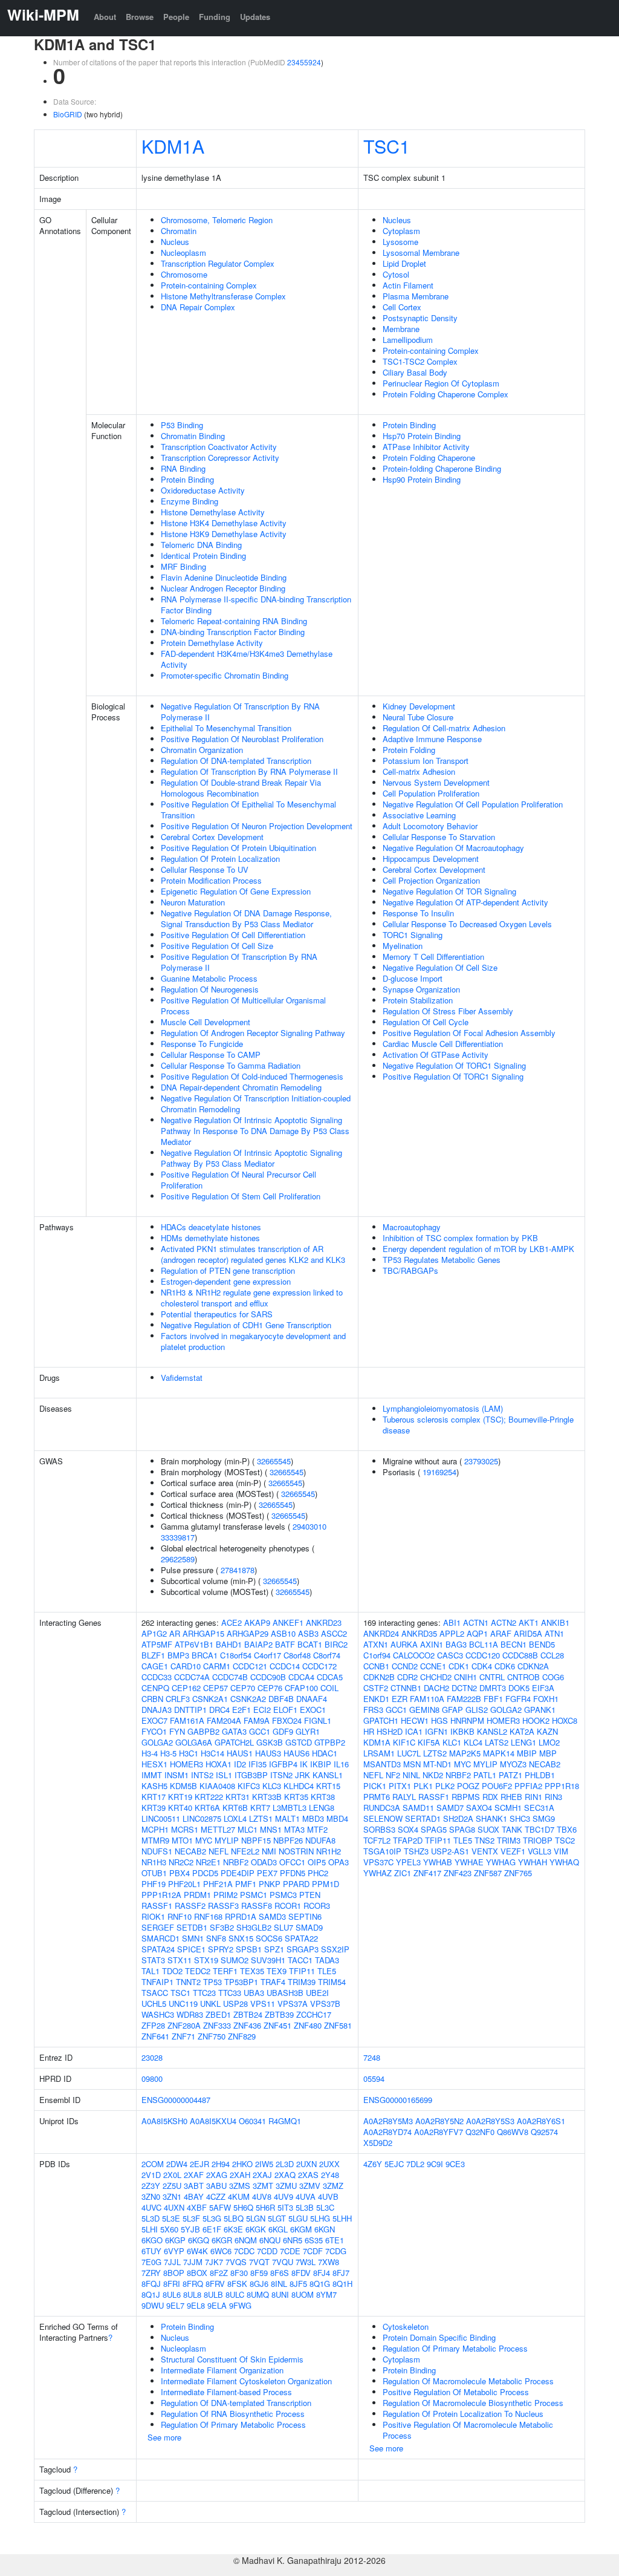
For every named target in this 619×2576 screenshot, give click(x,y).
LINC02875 (202, 1818)
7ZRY (151, 2273)
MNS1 (271, 1829)
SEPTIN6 (305, 1916)
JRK (303, 1775)
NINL (411, 1775)
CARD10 (186, 1666)
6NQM (246, 2240)
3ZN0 (151, 2196)
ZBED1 (218, 2014)
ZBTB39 (279, 2014)
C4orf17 (267, 1655)
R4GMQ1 (285, 2121)
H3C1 (189, 1753)
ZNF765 (518, 1873)
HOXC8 (565, 1720)
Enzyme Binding (190, 501)
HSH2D (390, 1731)
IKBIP (321, 1764)
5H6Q (243, 2207)
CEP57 (216, 1688)
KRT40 (180, 1808)
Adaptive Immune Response (432, 739)
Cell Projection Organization (431, 880)
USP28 (235, 2004)
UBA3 (254, 1993)
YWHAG (501, 1862)
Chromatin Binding (193, 436)
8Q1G (320, 2284)
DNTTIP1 (190, 1710)
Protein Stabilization (418, 1000)
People (176, 17)
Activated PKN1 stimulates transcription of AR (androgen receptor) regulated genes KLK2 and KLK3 (253, 1254)
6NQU (270, 2240)
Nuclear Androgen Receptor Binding (223, 588)
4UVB (328, 2196)
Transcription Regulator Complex (218, 263)
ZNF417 (427, 1873)
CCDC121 (250, 1666)
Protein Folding (409, 750)
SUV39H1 (268, 1960)
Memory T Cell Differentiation (433, 957)
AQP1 (477, 1633)
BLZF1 (153, 1655)
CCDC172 (319, 1666)
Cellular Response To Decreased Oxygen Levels (467, 924)
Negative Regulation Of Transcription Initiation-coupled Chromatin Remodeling (256, 1104)
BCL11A (484, 1644)
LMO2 (549, 1742)
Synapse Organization (421, 989)
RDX (490, 1797)
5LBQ (234, 2218)
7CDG (336, 2251)
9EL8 (196, 2305)
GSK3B (270, 1742)
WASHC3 (158, 2014)
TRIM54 (332, 1982)
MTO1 (182, 1840)
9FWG (240, 2305)
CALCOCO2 (414, 1655)
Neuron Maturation (193, 902)
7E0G (151, 2262)
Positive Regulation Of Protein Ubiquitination (238, 848)
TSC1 (387, 146)
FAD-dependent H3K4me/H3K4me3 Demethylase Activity (247, 659)
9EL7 (175, 2305)
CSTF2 (376, 1688)
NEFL (219, 1851)
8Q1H (342, 2284)
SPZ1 (274, 1949)
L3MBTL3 (290, 1808)
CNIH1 (465, 1677)
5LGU (298, 2218)
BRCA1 (205, 1655)
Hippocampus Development (431, 859)
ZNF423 (458, 1873)
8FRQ (193, 2284)
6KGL (278, 2229)
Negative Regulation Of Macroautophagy (453, 848)
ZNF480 (308, 2025)
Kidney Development (419, 706)
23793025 (481, 1461)
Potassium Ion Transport (426, 761)
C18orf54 (236, 1655)
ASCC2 (334, 1633)
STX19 (206, 1960)
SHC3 (520, 1818)
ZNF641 (155, 2036)
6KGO (152, 2240)
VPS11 (263, 2004)
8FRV (215, 2284)
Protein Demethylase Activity (212, 643)
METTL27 (218, 1829)
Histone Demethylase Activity (213, 512)
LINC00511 (161, 1818)
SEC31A (539, 1808)
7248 (372, 2057)
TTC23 (204, 1993)
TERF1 (225, 1971)
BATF (285, 1644)
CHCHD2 (436, 1677)
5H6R (265, 2207)
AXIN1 (432, 1644)
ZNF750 (212, 2036)
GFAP (452, 1710)
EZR (400, 1699)
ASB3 (308, 1633)
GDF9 (283, 1731)
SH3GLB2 (254, 1927)
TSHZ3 (416, 1851)
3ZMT (263, 2186)
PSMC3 (283, 1895)
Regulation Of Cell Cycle (426, 1022)
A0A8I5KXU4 (213, 2121)
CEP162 (186, 1688)
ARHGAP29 (248, 1633)
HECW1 (415, 1720)
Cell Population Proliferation (431, 793)
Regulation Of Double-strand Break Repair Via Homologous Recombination (241, 788)
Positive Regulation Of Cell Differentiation (233, 935)
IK (304, 1764)
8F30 (239, 2273)
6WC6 (221, 2251)
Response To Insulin (418, 913)
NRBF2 (236, 1862)
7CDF (313, 2251)
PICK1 (375, 1786)
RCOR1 (288, 1906)
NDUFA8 (320, 1840)
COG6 (553, 1677)
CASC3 (450, 1655)
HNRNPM (467, 1720)
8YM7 (326, 2294)
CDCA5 (330, 1677)
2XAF (194, 2175)
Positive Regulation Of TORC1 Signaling (453, 1076)
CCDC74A (192, 1677)
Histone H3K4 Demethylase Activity (224, 523)
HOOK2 (536, 1720)
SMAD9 (309, 1927)
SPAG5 (434, 1829)
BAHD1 (229, 1644)
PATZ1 (510, 1775)
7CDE (290, 2251)
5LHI (150, 2229)
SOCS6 (269, 1938)
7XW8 (329, 2262)
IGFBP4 (283, 1764)
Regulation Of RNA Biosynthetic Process (233, 2414)
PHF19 (154, 1884)
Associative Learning (419, 815)
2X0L (172, 2175)
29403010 (309, 1526)
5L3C (325, 2207)
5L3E (171, 2218)
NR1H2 (329, 1851)
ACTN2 (504, 1622)
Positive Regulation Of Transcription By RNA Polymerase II (239, 962)
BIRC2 (336, 1644)
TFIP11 (302, 1971)
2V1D (151, 2175)
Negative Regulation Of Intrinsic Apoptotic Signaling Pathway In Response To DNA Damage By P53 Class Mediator (255, 1131)
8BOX (197, 2273)
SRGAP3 (303, 1949)
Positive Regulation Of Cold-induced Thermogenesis (252, 1076)
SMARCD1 (160, 1938)
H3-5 (168, 1753)
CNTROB (523, 1677)
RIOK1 (153, 1916)
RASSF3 (223, 1906)
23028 (152, 2057)
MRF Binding (183, 566)
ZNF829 (242, 2036)
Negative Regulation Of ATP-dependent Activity (465, 902)
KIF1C (404, 1742)
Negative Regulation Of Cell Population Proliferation (473, 804)
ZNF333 (217, 2025)
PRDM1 (197, 1895)
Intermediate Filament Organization (222, 2370)
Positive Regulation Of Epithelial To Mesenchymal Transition (248, 810)
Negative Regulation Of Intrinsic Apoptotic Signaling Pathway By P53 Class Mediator (251, 1158)
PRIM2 (225, 1895)
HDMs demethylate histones (210, 1238)
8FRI (172, 2284)
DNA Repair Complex (198, 307)
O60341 (252, 2121)
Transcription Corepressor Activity (220, 458)
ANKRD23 (324, 1622)
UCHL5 (154, 2004)
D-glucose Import (413, 978)
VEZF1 (513, 1851)
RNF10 (180, 1916)
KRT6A (207, 1808)
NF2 (393, 1775)
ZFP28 (153, 2025)
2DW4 (177, 2164)
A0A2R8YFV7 (439, 2132)
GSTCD (299, 1742)
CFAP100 (301, 1688)
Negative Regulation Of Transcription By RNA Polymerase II (240, 712)
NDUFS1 (157, 1851)
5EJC (394, 2164)
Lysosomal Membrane (421, 253)
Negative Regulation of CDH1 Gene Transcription (246, 1325)
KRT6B (235, 1808)
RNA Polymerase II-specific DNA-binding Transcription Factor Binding (256, 605)
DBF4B (281, 1699)
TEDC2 (198, 1971)
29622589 (178, 1559)
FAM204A (224, 1720)
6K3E (233, 2229)
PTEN (310, 1895)
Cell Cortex (402, 307)
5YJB (190, 2229)
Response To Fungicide (202, 1044)
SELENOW (383, 1818)
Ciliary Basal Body (415, 372)
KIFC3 (249, 1786)
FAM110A (427, 1699)
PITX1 (400, 1786)
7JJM (193, 2262)
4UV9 (284, 2196)
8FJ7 (341, 2273)
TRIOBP (538, 1840)
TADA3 (327, 1960)
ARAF (501, 1633)
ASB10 (283, 1633)
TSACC (155, 1993)
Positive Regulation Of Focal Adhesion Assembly (469, 1033)
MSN (412, 1764)
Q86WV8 (513, 2132)
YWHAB (438, 1862)
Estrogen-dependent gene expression (226, 1281)
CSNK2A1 (210, 1699)
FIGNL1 (318, 1720)
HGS (439, 1720)
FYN (177, 1731)
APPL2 (452, 1633)
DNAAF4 (312, 1699)
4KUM (239, 2196)
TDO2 (172, 1971)
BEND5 (542, 1644)
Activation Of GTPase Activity (436, 1055)
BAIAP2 (258, 1644)
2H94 (221, 2164)
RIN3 (553, 1797)
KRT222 (209, 1797)
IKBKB (462, 1731)
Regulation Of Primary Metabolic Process (233, 2424)
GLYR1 (308, 1731)
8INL (279, 2284)
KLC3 (272, 1786)
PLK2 (445, 1786)
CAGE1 (155, 1666)
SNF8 (216, 1938)
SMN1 (193, 1938)
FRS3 (373, 1710)
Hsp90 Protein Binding (422, 479)
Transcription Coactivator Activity (219, 447)
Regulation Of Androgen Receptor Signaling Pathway (253, 1033)
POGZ (468, 1786)
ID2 (240, 1764)
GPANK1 (540, 1710)
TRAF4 (273, 1982)
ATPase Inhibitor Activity (426, 447)
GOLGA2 (157, 1742)
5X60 (169, 2229)
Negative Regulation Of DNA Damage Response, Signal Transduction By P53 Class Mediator (246, 918)
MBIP (527, 1753)
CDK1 (459, 1666)
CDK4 (482, 1666)
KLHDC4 (299, 1786)
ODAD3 (264, 1862)
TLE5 (327, 1971)
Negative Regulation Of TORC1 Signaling (454, 1065)
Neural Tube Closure (418, 717)
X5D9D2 (378, 2143)
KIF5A (429, 1742)
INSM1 (177, 1775)
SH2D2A (458, 1818)
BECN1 (514, 1644)
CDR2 (407, 1677)
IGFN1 (436, 1731)
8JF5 (298, 2284)
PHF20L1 (184, 1884)
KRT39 (154, 1808)
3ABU (216, 2186)
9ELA (217, 2305)
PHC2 (318, 1873)
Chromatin (179, 231)
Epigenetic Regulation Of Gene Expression (236, 891)
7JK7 (214, 2262)
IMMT (152, 1775)
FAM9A (257, 1720)
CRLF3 (178, 1699)
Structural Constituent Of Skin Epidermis (232, 2359)
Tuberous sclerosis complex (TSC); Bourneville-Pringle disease (478, 1425)
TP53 (212, 1982)
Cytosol (396, 274)
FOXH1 (546, 1699)
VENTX (485, 1851)
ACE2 (232, 1622)
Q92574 (544, 2132)
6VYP (174, 2251)
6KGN (325, 2229)
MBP (548, 1753)
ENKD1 (376, 1699)
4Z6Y (373, 2164)
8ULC (235, 2294)
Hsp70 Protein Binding (422, 436)
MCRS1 (185, 1829)
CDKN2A (533, 1666)
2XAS (308, 2175)
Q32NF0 (480, 2132)
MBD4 (337, 1818)
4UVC (151, 2207)
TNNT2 (188, 1982)
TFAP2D (408, 1840)
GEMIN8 (424, 1710)
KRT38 (323, 1797)
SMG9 (544, 1818)
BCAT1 (310, 1644)
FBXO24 (287, 1720)
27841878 (238, 1570)
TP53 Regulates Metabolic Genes (442, 1260)
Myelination (403, 946)
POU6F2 (497, 1786)
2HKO (242, 2164)
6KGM (301, 2229)
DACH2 (436, 1688)
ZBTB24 (248, 2014)
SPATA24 (158, 1949)
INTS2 (202, 1775)
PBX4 (180, 1873)
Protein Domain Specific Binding (439, 2337)
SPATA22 (301, 1938)
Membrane (401, 329)
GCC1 (260, 1731)
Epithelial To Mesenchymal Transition (226, 728)
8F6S (280, 2273)
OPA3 (339, 1862)
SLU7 (284, 1927)
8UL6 (172, 2294)
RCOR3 (317, 1906)
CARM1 (217, 1666)
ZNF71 (183, 2036)
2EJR (199, 2164)
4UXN (174, 2207)
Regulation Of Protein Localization (220, 859)
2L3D (285, 2164)
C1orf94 (377, 1655)
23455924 (304, 62)
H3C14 (212, 1753)
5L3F (191, 2218)
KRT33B (267, 1797)
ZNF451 (277, 2025)
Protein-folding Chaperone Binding (442, 468)
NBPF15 (256, 1840)
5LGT (277, 2218)
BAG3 (456, 1644)
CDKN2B (379, 1677)
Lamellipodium (408, 340)
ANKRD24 (381, 1633)
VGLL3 (540, 1851)
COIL (329, 1688)
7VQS (236, 2262)
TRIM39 (302, 1982)
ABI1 (452, 1622)
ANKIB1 (555, 1622)
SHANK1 (491, 1818)
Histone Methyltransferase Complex (223, 296)
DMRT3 (493, 1688)
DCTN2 (464, 1688)
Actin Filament (408, 285)
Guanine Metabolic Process (209, 978)
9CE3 (455, 2164)
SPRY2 (221, 1949)
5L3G (212, 2218)
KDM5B (183, 1786)
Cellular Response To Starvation (439, 837)
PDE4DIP (238, 1873)
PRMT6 (377, 1797)
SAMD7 (450, 1808)
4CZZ (216, 2196)
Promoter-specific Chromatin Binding (225, 675)
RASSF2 (190, 1906)
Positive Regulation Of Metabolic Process (456, 2392)
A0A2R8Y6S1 (541, 2121)
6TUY (151, 2251)
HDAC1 (325, 1753)
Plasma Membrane (416, 296)
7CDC (244, 2251)
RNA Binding (183, 468)
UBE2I (317, 1993)
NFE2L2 (245, 1851)
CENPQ (155, 1688)
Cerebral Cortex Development (212, 837)
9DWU (153, 2305)
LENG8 (322, 1808)
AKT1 (529, 1622)
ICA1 (414, 1731)
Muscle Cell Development (206, 1022)
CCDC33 (157, 1677)
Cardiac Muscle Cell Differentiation (443, 1044)
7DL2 (415, 2164)
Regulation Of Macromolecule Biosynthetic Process (473, 2403)
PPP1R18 (562, 1786)
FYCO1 (154, 1731)
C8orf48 (297, 1655)
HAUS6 (297, 1753)
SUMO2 (235, 1960)
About (105, 17)
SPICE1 (191, 1949)
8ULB (213, 2294)
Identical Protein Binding (203, 556)
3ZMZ (333, 2186)
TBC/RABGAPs (410, 1270)
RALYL (404, 1797)
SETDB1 (192, 1927)
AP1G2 (154, 1633)
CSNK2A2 (248, 1699)
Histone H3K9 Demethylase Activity (224, 534)
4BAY (194, 2196)
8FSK (237, 2284)
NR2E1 (208, 1862)
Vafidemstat (182, 1378)
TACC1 (300, 1960)
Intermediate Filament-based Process (226, 2392)
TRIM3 (509, 1840)
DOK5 (519, 1688)
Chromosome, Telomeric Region (217, 220)
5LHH (342, 2218)
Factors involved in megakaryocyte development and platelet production (253, 1341)
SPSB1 (249, 1949)
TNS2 (485, 1840)
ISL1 (224, 1775)
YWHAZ (378, 1873)
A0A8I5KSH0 (164, 2121)
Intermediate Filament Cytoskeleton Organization (246, 2381)
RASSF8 (257, 1906)
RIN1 (533, 1797)
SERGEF (158, 1927)
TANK (512, 1829)
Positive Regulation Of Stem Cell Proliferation (241, 1196)
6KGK (256, 2229)
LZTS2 (435, 1753)
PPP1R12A (161, 1895)
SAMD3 (272, 1916)
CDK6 (505, 1666)
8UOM (303, 2294)
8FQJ (151, 2284)
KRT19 (180, 1797)
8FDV (301, 2273)
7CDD (267, 2251)
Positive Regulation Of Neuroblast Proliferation (242, 739)
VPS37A (293, 2004)
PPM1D (326, 1884)
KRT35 (296, 1797)
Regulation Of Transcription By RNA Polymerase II (249, 771)
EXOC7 (154, 1720)
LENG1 (523, 1742)
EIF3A (543, 1688)
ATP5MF (157, 1644)
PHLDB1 (540, 1775)
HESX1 (154, 1764)
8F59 (259, 2273)
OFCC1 (292, 1862)
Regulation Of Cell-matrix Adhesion (444, 728)
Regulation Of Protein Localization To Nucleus (463, 2414)
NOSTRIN (296, 1851)
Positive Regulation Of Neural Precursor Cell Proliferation (238, 1180)
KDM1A (173, 146)
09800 (152, 2079)
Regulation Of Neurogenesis (210, 989)
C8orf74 (327, 1655)
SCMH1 (508, 1808)
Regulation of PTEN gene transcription (228, 1270)
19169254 (439, 1472)
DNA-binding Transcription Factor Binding (233, 632)
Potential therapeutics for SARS (217, 1314)
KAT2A (522, 1731)
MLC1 (248, 1829)
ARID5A (528, 1633)
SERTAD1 (423, 1818)
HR (369, 1731)
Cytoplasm (401, 231)
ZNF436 (247, 2025)
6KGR (222, 2240)
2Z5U (172, 2186)
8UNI (280, 2294)
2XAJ (262, 2175)
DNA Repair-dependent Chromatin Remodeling (241, 1087)
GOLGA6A (194, 1742)
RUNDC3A (382, 1808)
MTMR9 (155, 1840)
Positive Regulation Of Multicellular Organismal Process (243, 1006)
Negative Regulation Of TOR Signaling (449, 891)
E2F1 (241, 1710)
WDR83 (190, 2014)
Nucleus (175, 242)
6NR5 (293, 2240)
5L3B (305, 2207)
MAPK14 (499, 1753)
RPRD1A (241, 1916)
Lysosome (400, 242)
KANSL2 (492, 1731)
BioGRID (68, 114)
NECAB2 (190, 1851)
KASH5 (154, 1786)
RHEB (511, 1797)
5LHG (320, 2218)
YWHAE (469, 1862)
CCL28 (552, 1655)
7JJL (172, 2262)
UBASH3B (285, 1993)
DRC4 (219, 1710)
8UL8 (192, 2294)
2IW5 (264, 2164)
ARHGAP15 (203, 1633)
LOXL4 (235, 1818)
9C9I (435, 2164)
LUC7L (409, 1753)
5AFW (220, 2207)
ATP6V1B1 (194, 1644)
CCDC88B (520, 1655)
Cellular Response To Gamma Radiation (231, 1065)
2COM (153, 2164)
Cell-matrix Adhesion (419, 771)
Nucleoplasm (183, 253)
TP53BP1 (241, 1982)
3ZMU (286, 2186)
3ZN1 (172, 2196)
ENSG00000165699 (398, 2100)
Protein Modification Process (211, 880)
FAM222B (464, 1699)
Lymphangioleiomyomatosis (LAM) (443, 1408)
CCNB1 (376, 1666)
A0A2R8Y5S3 (490, 2121)
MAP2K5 (465, 1753)
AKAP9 (257, 1622)
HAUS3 (268, 1753)
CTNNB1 (406, 1688)
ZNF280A (184, 2025)
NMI (269, 1851)
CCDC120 (483, 1655)
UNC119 (183, 2004)
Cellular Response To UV (205, 869)
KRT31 (238, 1797)
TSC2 (565, 1840)
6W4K (197, 2251)
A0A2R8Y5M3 (388, 2121)
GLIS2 (477, 1710)
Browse (140, 17)
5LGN (256, 2218)
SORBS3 (379, 1829)
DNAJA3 (157, 1710)
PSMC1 (254, 1895)
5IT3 (285, 2207)
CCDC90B (268, 1677)
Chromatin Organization (202, 750)
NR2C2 (181, 1862)
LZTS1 (261, 1818)
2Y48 (330, 2175)
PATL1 (485, 1775)
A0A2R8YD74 (387, 2132)
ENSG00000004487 (176, 2100)
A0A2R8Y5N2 (439, 2121)
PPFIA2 (528, 1786)
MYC (204, 1840)
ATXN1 (376, 1644)
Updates (255, 17)
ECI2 (262, 1710)
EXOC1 (313, 1710)
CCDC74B (230, 1677)
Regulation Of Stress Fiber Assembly (448, 1011)
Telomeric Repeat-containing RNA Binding (234, 621)
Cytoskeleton (406, 2327)
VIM (561, 1851)
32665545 (274, 1461)
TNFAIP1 (157, 1982)
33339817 (178, 1537)
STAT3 (153, 1960)
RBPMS (466, 1797)
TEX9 (277, 1971)
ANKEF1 (288, 1622)
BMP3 (178, 1655)
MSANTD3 (382, 1764)
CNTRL (492, 1677)
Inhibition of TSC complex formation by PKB (460, 1238)
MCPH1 (155, 1829)
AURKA (404, 1644)
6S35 (314, 2240)
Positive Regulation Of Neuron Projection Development (257, 826)
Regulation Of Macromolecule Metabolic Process (468, 2381)
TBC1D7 (540, 1829)
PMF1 (246, 1884)
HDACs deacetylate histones (211, 1227)
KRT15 (328, 1786)
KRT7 (260, 1808)
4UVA (306, 2196)
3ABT (194, 2186)
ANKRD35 (419, 1633)
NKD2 (433, 1775)
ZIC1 (403, 1873)
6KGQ (199, 2240)
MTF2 (317, 1829)
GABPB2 (203, 1731)
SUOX (488, 1829)
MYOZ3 (513, 1764)
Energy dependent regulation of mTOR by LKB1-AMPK (478, 1249)
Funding (215, 17)
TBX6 (567, 1829)
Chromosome (184, 274)
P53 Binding (182, 425)
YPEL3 (408, 1862)
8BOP (174, 2273)
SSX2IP (335, 1949)
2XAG (217, 2175)
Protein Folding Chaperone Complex (446, 394)
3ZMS (240, 2186)
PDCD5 (205, 1873)
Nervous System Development (436, 782)
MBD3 (313, 1818)
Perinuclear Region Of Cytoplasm (441, 383)
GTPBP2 (330, 1742)
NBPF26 (288, 1840)
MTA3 (294, 1829)
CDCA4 (301, 1677)
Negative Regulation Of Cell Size (440, 967)
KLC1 (452, 1742)
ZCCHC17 (314, 2014)
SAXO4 (479, 1808)
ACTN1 (476, 1622)
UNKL (210, 2004)
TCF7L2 (377, 1840)
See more (164, 2437)
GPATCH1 (381, 1720)
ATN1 (554, 1633)
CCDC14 (285, 1666)
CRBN (152, 1699)
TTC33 (230, 1993)
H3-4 (150, 1753)
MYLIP (227, 1840)
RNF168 (208, 1916)
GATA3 (234, 1731)
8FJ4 (322, 2273)
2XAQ (285, 2175)
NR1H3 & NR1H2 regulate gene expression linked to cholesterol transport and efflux (252, 1298)
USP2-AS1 (450, 1851)
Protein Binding (187, 479)
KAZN (547, 1731)
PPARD (296, 1884)
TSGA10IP (382, 1851)
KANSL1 (328, 1775)
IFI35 (258, 1764)
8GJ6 (259, 2284)
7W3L (306, 2262)
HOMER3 (186, 1764)
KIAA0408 (217, 1786)
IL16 (341, 1764)
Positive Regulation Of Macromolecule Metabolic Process (468, 2430)
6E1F (212, 2229)
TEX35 (252, 1971)
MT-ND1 (437, 1764)
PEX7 (267, 1873)
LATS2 (497, 1742)
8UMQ (258, 2294)
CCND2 (405, 1666)
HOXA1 (219, 1764)
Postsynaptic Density (420, 318)
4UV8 (262, 2196)
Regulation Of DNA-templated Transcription (236, 761)
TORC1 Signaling (413, 935)
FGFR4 (518, 1699)
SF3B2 (222, 1927)
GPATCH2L (234, 1742)
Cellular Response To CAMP (211, 1055)
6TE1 (335, 2240)
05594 (374, 2079)
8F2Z (219, 2273)
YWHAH (533, 1862)
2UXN (306, 2164)
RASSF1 (157, 1906)
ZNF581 (338, 2025)
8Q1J (151, 2294)
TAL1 (151, 1971)
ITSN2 (281, 1775)
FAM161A (187, 1720)
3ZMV (310, 2186)
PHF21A (218, 1884)
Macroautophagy (412, 1227)
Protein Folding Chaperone (429, 458)
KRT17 (154, 1797)
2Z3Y (151, 2186)
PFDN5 (293, 1873)
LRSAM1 (379, 1753)
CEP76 (270, 1688)
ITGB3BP (251, 1775)
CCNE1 (433, 1666)
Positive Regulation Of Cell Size (217, 946)
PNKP (270, 1884)
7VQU (283, 2262)
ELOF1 (285, 1710)
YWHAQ (564, 1862)
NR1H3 (154, 1862)
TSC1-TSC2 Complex (420, 361)
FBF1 (493, 1699)
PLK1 (423, 1786)
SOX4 (408, 1829)
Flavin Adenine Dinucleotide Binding (224, 577)
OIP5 (317, 1862)
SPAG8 (462, 1829)
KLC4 (473, 1742)
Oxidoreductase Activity (203, 490)
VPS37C (378, 1862)
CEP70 (243, 1688)
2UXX (329, 2164)
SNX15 (241, 1938)
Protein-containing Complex (209, 285)
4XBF (197, 2207)
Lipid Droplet (404, 263)
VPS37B (325, 2004)
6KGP (175, 2240)
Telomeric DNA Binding (201, 545)
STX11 (180, 1960)
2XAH (240, 2175)
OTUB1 (154, 1873)
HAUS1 (240, 1753)
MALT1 (287, 1818)
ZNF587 (488, 1873)
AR (175, 1633)
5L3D (151, 2218)
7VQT (259, 2262)
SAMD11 (418, 1808)
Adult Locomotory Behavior (430, 826)
